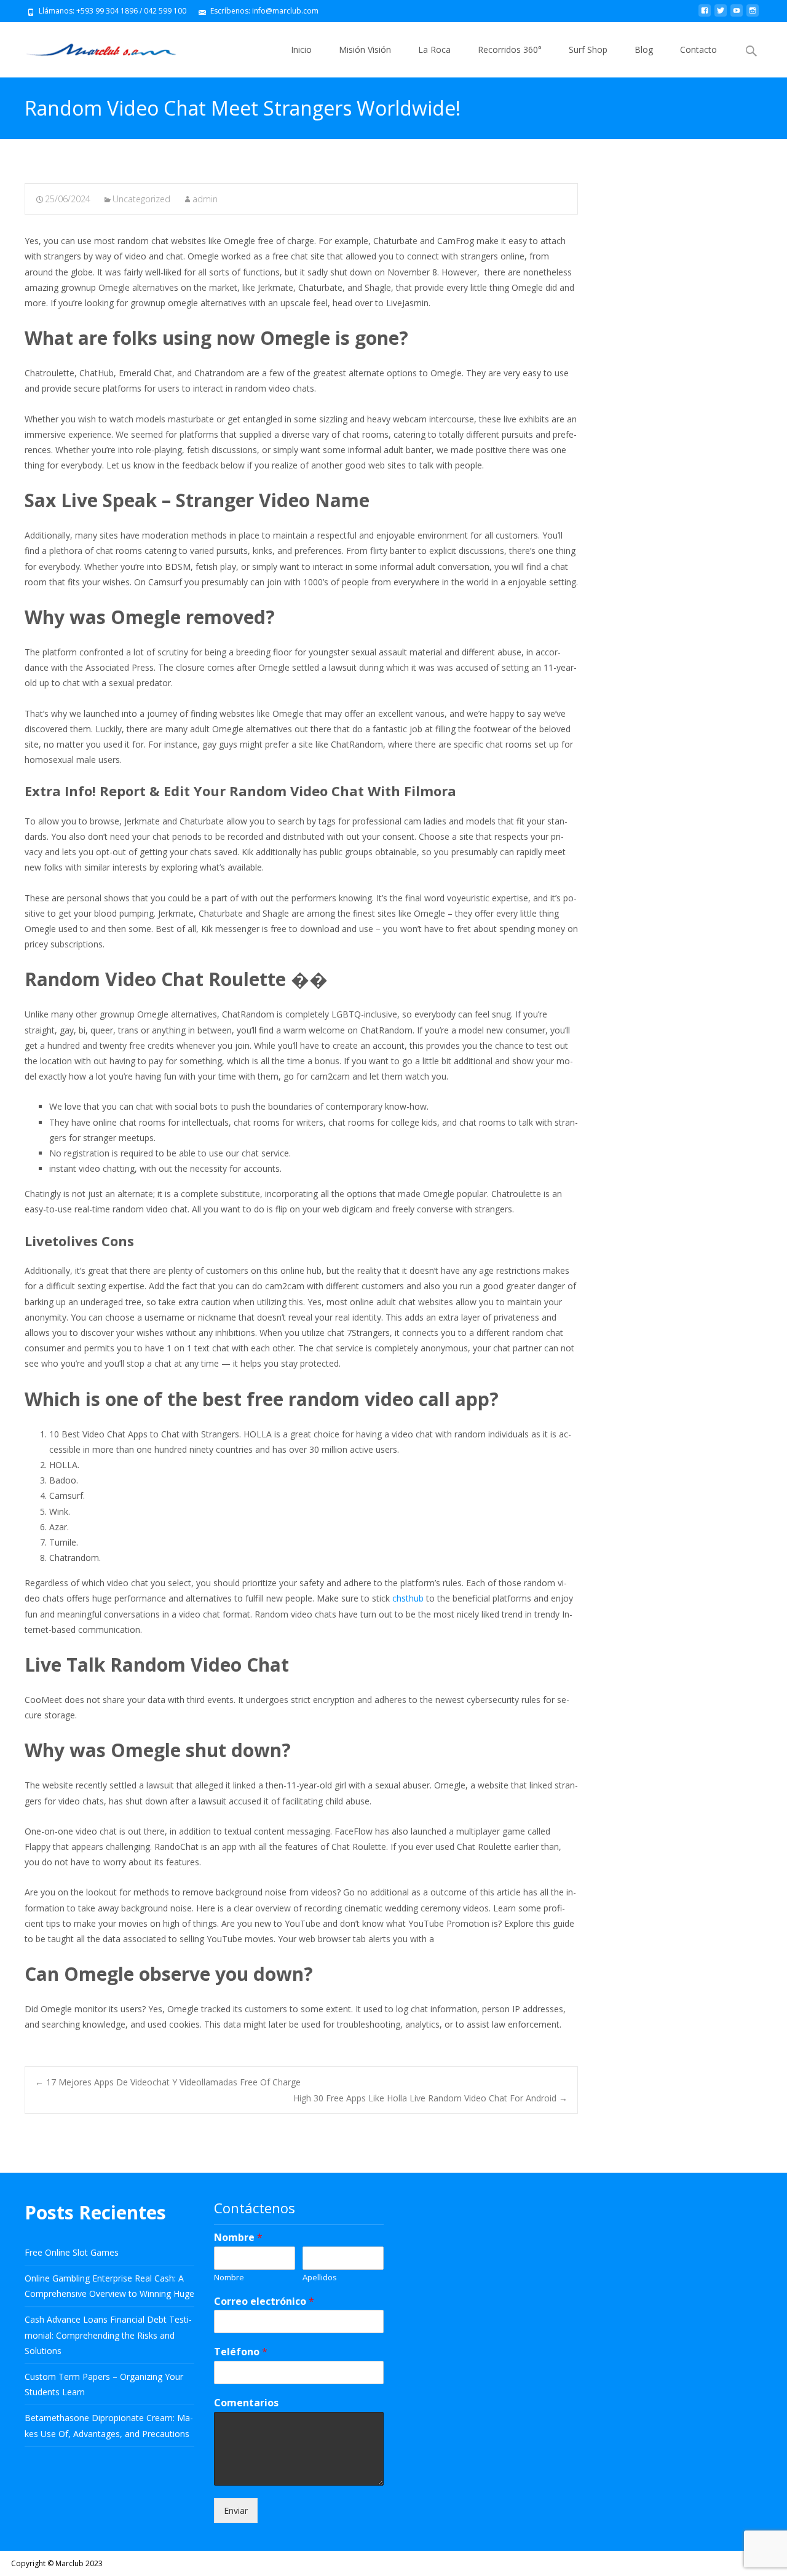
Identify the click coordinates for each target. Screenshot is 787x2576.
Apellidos (320, 2278)
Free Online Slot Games (72, 2252)
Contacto (698, 49)
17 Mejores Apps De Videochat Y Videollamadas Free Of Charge (168, 2082)
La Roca (434, 49)
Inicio (301, 49)
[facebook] (705, 15)
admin (205, 199)
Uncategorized (141, 199)
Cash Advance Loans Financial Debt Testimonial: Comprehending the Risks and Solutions (108, 2335)
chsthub (408, 1598)
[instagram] (753, 15)
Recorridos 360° (510, 49)
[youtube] (737, 15)
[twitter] (721, 15)
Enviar (236, 2511)
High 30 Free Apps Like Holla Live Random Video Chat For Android (430, 2098)
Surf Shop (588, 49)
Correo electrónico (264, 2301)
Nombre (238, 2238)
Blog (644, 49)
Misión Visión (365, 49)
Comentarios (246, 2403)
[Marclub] (91, 47)
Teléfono (241, 2352)
